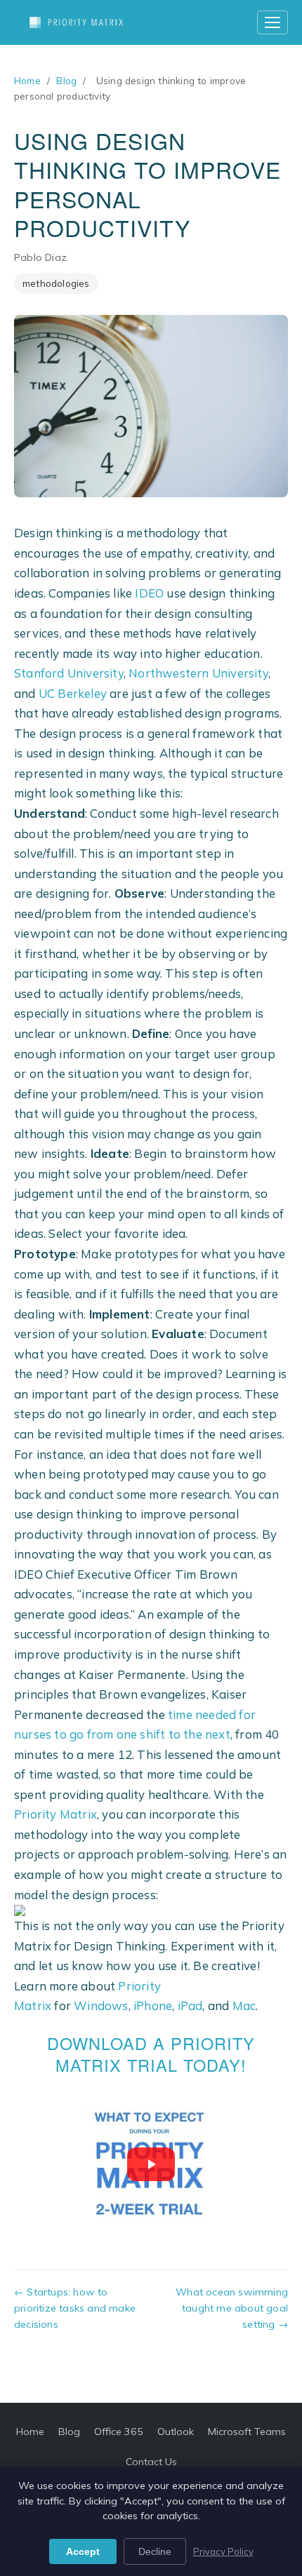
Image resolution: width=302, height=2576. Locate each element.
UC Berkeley (73, 693)
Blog (66, 80)
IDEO (149, 593)
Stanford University (69, 673)
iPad (190, 2005)
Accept (83, 2551)
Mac (244, 2005)
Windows (101, 2005)
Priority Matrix (55, 1814)
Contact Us (151, 2462)
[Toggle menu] (273, 22)
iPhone (153, 2005)
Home (27, 80)
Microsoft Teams (247, 2432)
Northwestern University (198, 673)
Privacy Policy (223, 2551)
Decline (155, 2551)
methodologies (56, 283)
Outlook (176, 2432)
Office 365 (119, 2432)
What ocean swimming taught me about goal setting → (232, 2308)
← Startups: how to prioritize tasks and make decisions (75, 2308)
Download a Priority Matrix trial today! (151, 2054)
